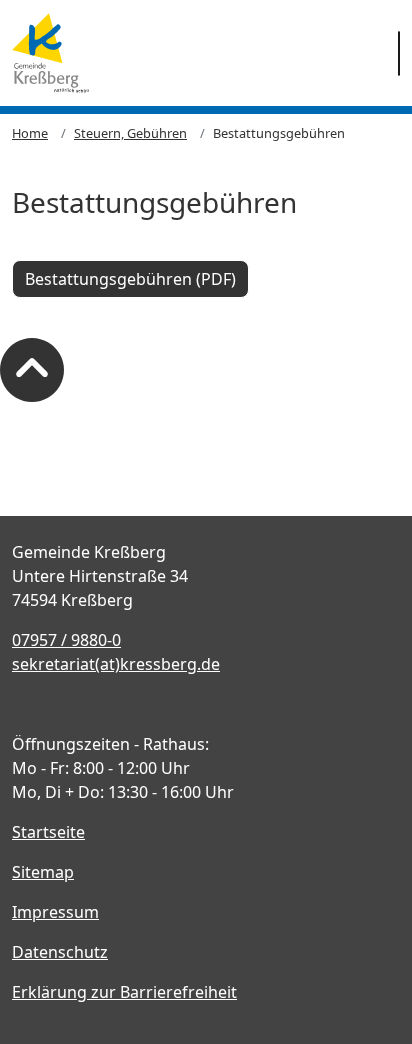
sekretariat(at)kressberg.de (116, 664)
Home (30, 133)
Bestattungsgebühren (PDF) (130, 279)
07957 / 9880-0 (66, 640)
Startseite (48, 832)
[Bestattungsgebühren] (50, 53)
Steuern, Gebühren (130, 133)
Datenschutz (60, 952)
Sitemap (43, 872)
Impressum (55, 912)
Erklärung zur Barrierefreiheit (124, 992)
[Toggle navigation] (399, 53)
